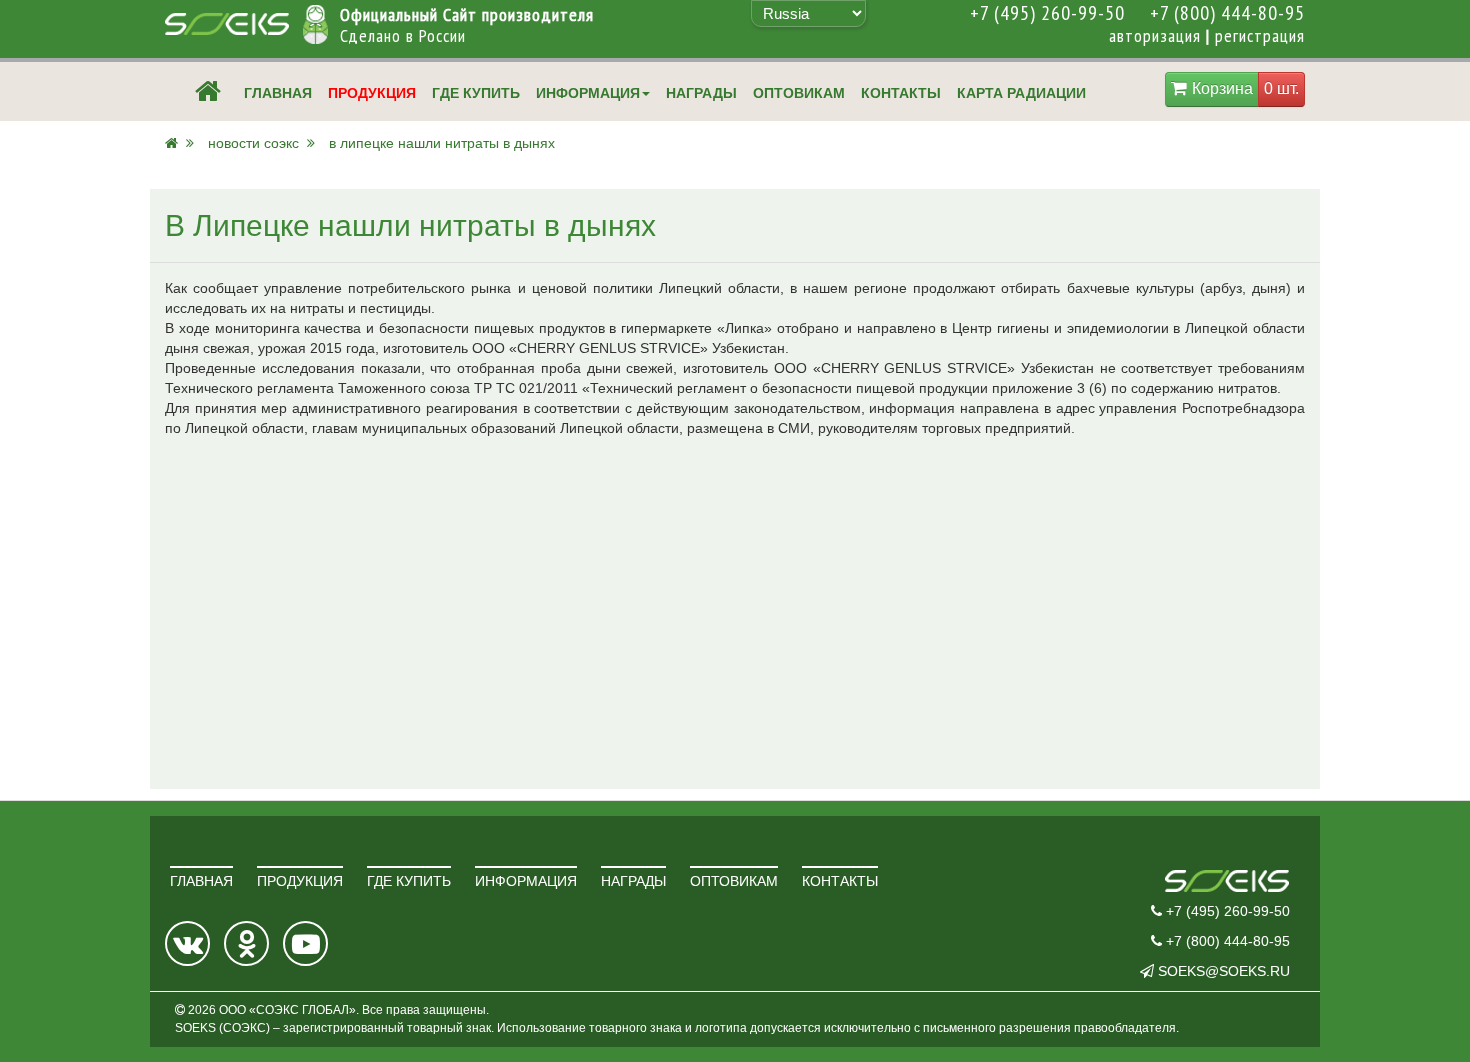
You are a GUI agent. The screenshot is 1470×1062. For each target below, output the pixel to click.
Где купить (476, 93)
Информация (526, 881)
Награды (701, 93)
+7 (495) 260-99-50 (1047, 13)
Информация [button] (588, 93)
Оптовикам (799, 93)
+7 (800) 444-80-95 (1227, 13)
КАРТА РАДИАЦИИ (1023, 93)
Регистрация (1260, 35)
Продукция (372, 93)
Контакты (901, 93)
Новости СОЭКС (255, 143)
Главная (278, 93)
